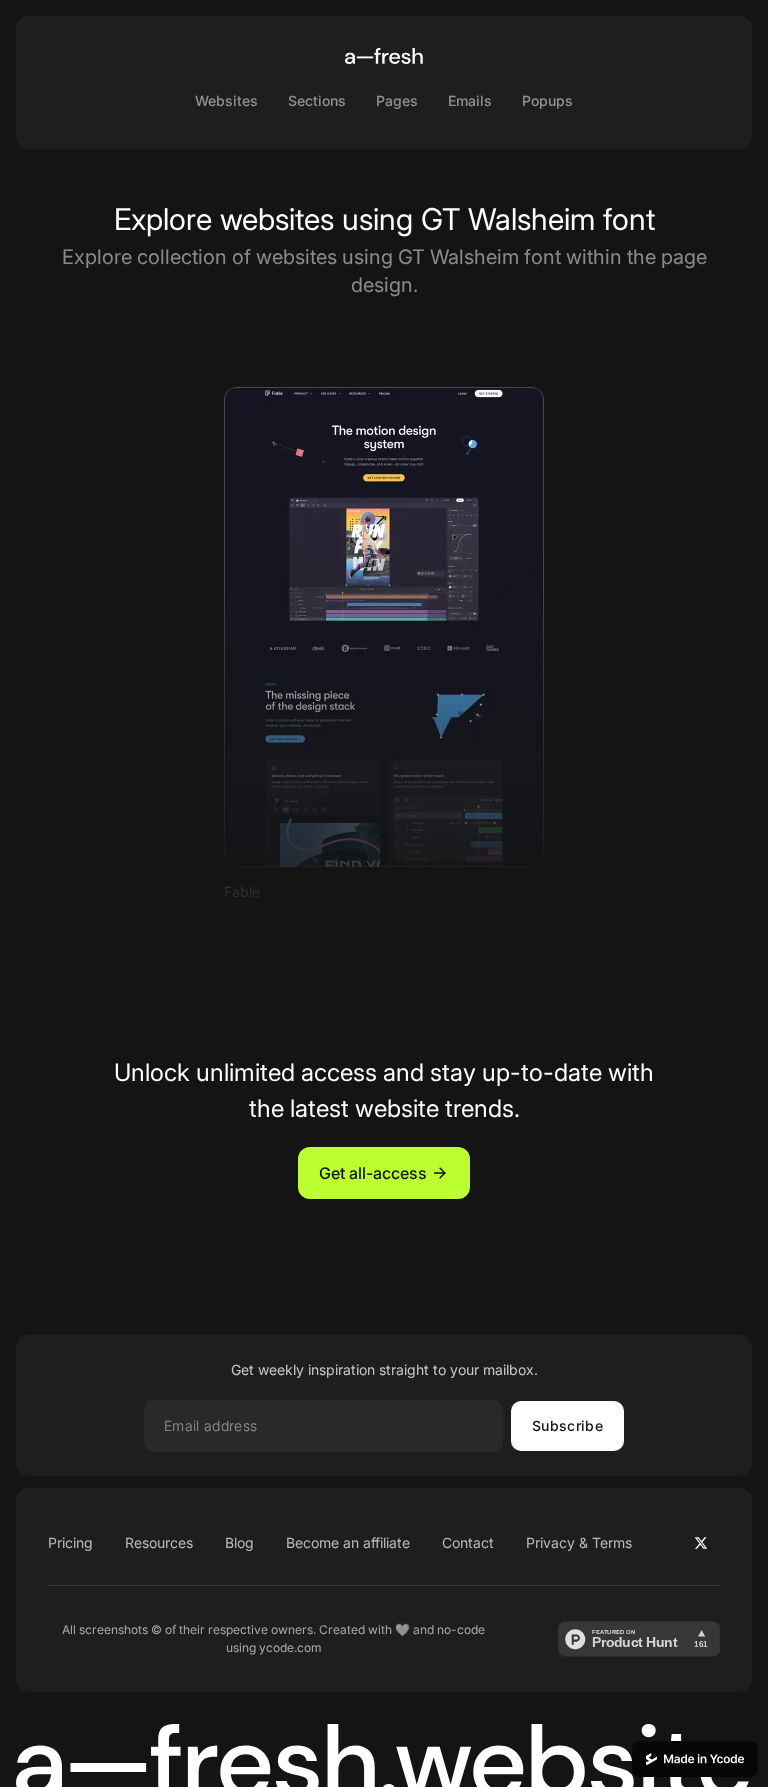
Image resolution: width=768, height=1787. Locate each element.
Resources (159, 1542)
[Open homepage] (384, 56)
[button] (384, 1173)
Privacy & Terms (579, 1542)
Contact (468, 1542)
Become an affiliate (348, 1542)
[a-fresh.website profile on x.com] (701, 1543)
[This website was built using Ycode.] (695, 1759)
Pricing (70, 1542)
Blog (239, 1542)
